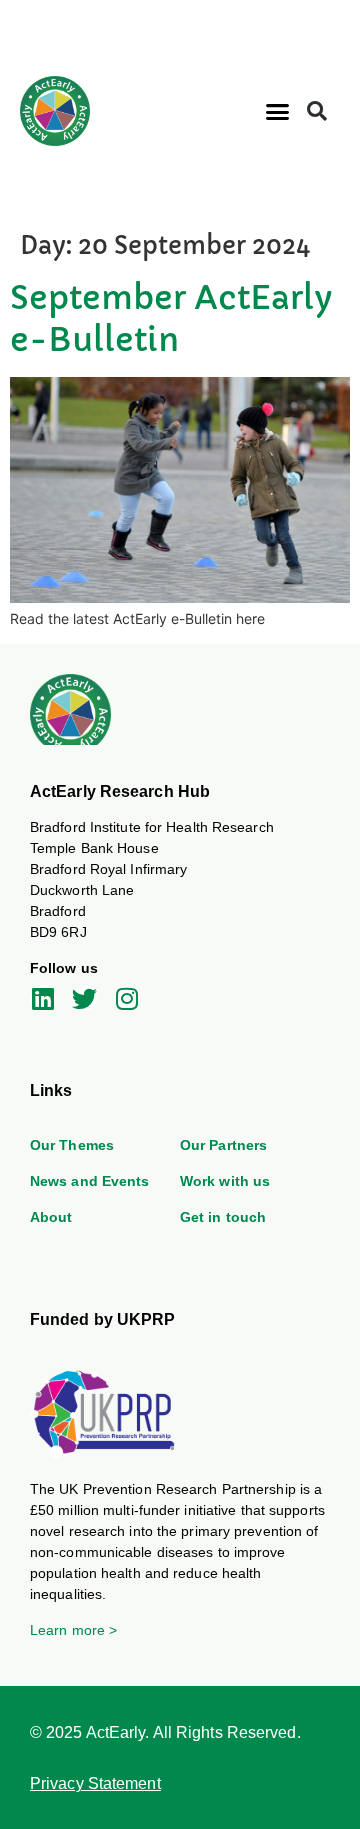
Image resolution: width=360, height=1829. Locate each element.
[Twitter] (84, 998)
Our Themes (72, 1145)
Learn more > (73, 1630)
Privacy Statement (95, 1783)
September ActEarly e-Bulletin (171, 319)
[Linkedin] (42, 998)
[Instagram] (126, 998)
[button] (277, 112)
